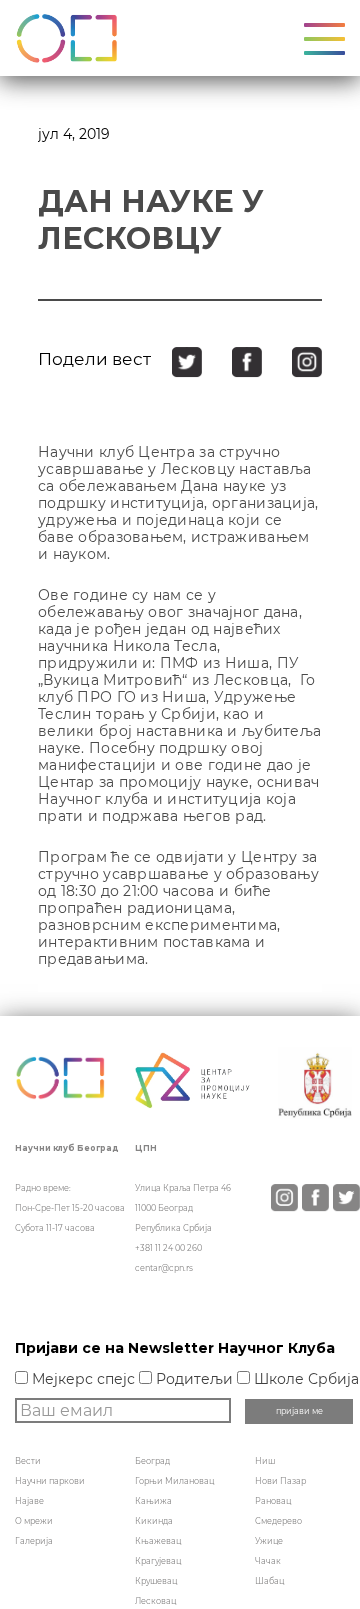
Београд (152, 1461)
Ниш (265, 1461)
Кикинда (154, 1521)
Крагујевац (158, 1561)
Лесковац (155, 1601)
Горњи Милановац (174, 1481)
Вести (28, 1461)
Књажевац (158, 1541)
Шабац (269, 1581)
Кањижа (153, 1501)
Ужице (269, 1541)
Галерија (34, 1541)
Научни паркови (50, 1481)
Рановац (273, 1501)
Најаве (29, 1501)
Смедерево (278, 1521)
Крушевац (156, 1581)
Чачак (268, 1561)
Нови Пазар (280, 1481)
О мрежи (34, 1521)
